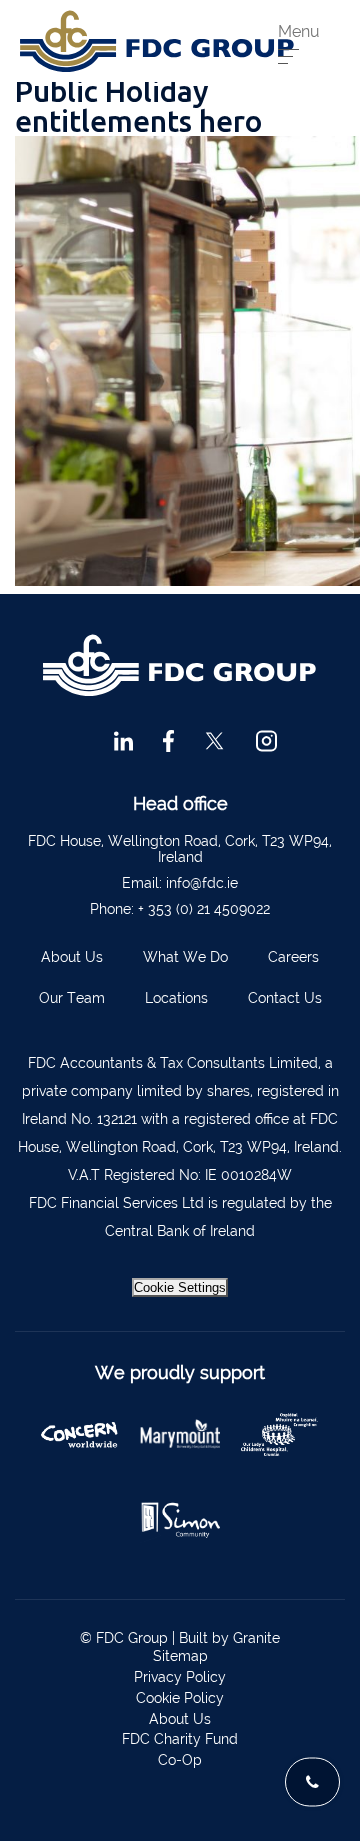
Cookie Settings (180, 1287)
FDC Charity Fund (180, 1739)
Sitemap (180, 1656)
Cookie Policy (180, 1698)
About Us (72, 957)
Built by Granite (229, 1638)
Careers (293, 957)
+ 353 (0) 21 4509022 (204, 909)
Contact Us (285, 998)
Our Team (72, 998)
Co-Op (180, 1760)
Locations (176, 998)
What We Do (185, 957)
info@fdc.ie (202, 883)
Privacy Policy (180, 1677)
